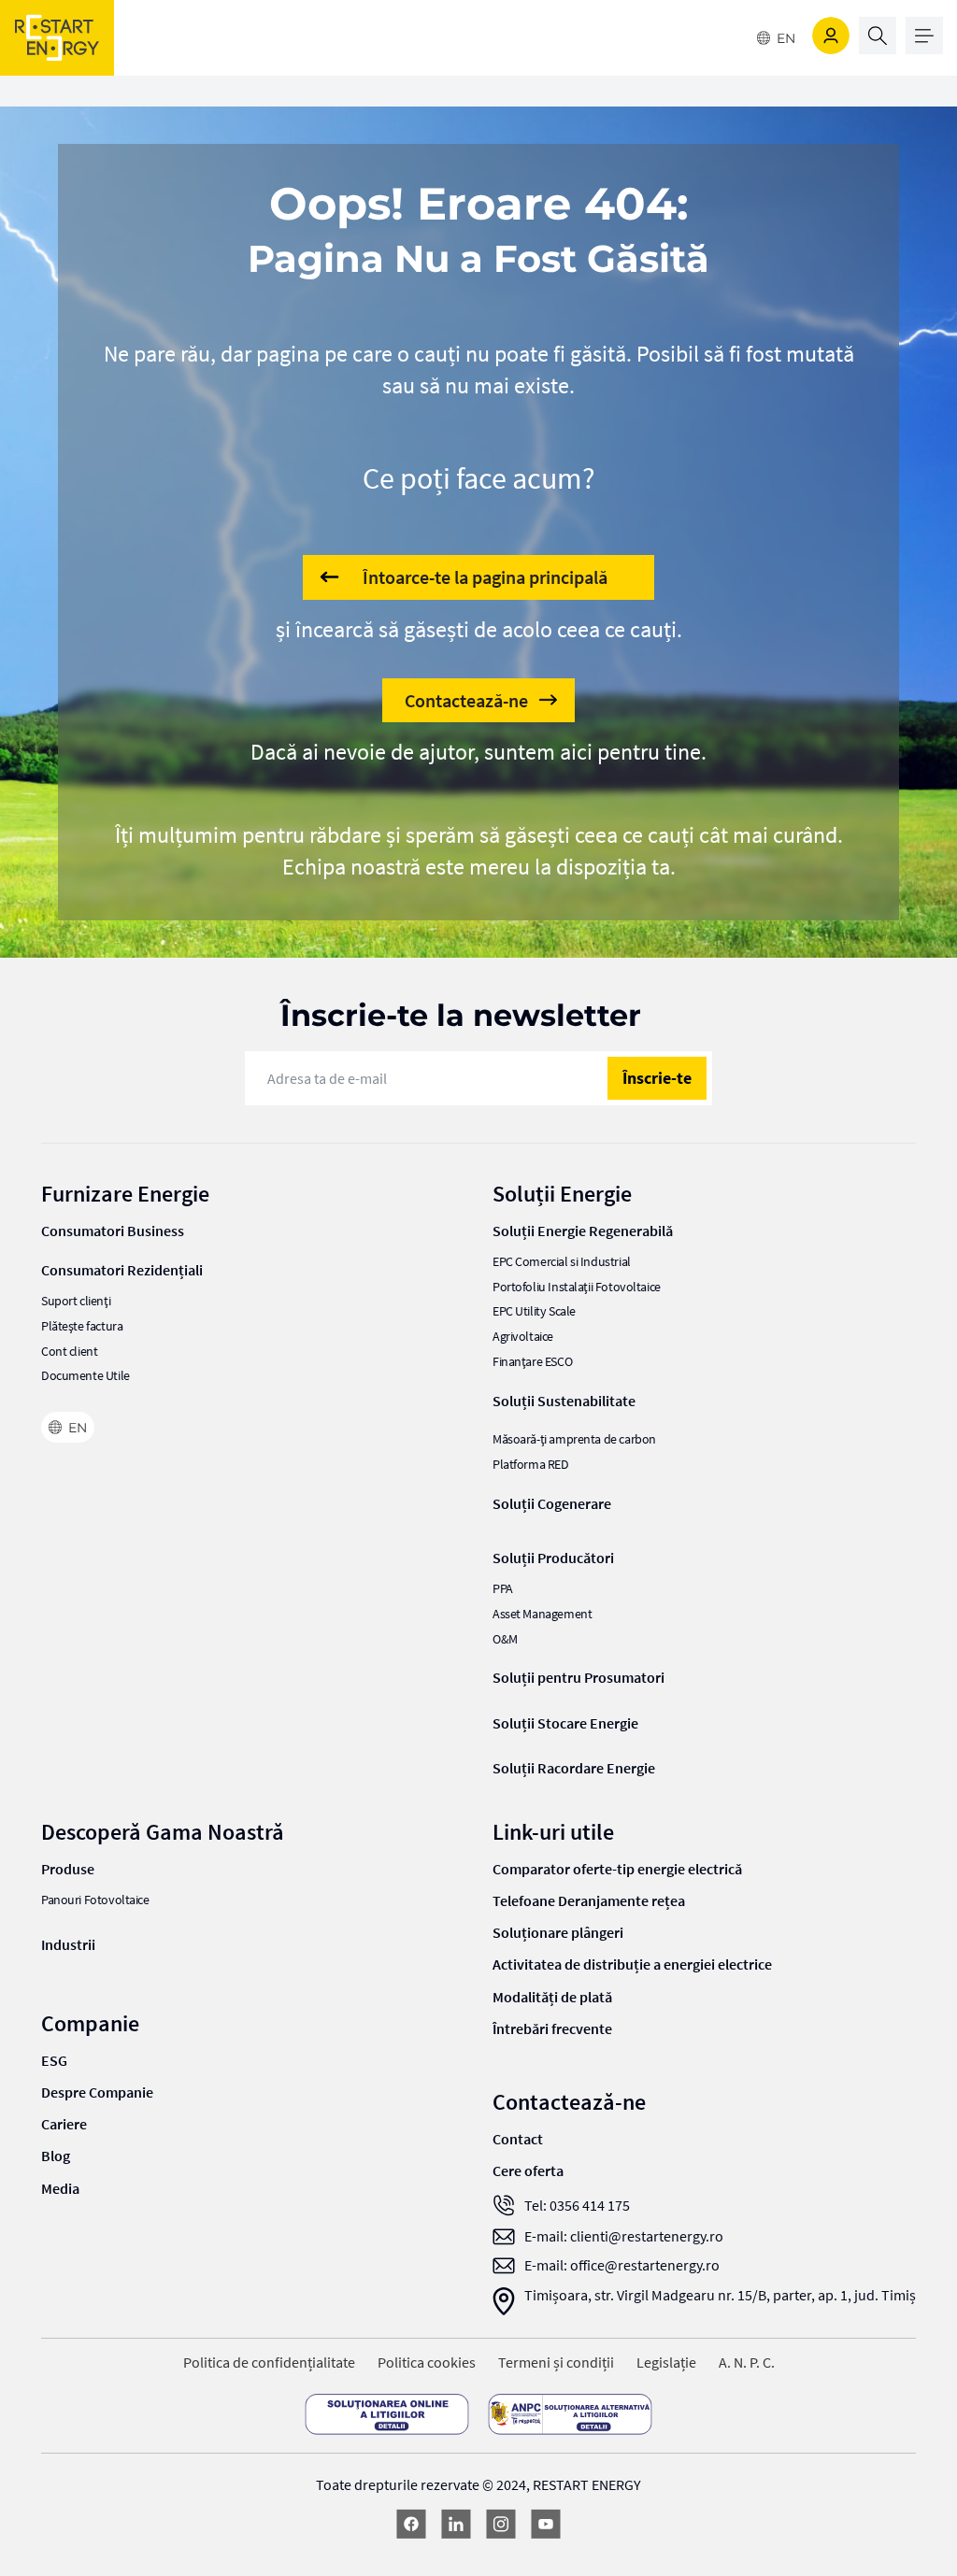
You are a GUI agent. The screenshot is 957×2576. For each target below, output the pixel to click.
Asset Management (542, 1614)
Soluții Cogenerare (552, 1503)
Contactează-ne (466, 700)
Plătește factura (82, 1326)
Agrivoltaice (523, 1337)
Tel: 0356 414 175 (577, 2206)
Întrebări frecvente (552, 2028)
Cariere (64, 2124)
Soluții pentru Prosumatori (578, 1677)
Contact (518, 2139)
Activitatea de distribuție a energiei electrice (632, 1964)
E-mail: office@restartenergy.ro (622, 2265)
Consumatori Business (113, 1231)
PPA (503, 1589)
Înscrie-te (657, 1078)
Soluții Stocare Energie (565, 1723)
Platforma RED (531, 1465)
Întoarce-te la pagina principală (485, 577)
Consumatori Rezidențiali (122, 1270)
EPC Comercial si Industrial (562, 1262)
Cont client (69, 1352)
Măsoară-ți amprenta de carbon (574, 1439)
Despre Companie (97, 2092)
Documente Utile (86, 1376)
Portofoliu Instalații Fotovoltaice (577, 1287)
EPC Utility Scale (534, 1311)
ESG (54, 2060)
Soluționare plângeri (558, 1932)
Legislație (666, 2363)
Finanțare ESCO (532, 1362)
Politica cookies (427, 2363)
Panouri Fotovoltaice (95, 1900)
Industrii (68, 1944)
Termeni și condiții (556, 2363)
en (786, 38)
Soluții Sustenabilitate (564, 1401)
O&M (505, 1639)
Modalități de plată (552, 1997)
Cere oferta (528, 2170)
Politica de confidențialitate (269, 2363)
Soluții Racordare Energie (574, 1768)
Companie (90, 2023)
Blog (56, 2156)
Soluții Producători (553, 1558)
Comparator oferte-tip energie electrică (617, 1869)
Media (60, 2188)
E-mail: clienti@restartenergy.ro (624, 2236)
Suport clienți (76, 1301)
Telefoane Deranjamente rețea (589, 1900)
